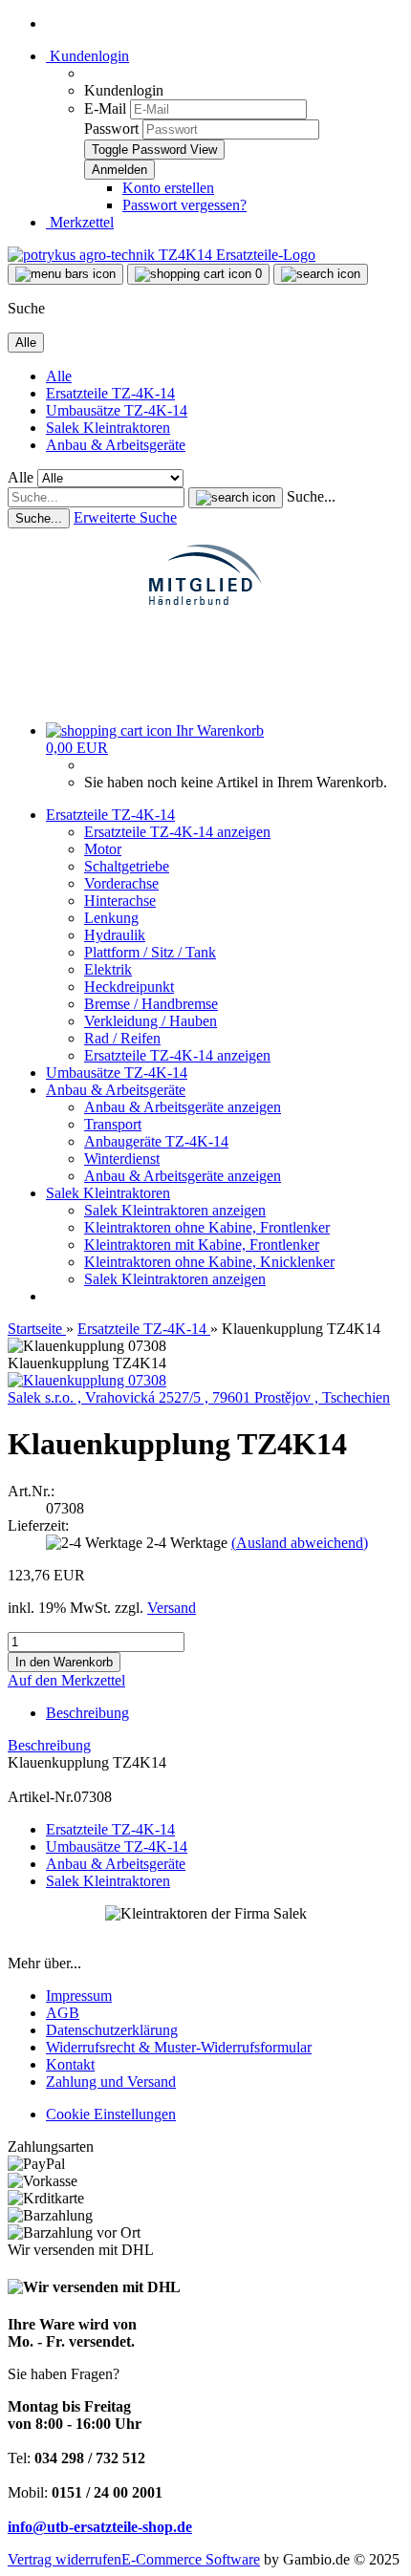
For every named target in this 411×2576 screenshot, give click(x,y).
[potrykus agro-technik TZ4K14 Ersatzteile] (162, 255)
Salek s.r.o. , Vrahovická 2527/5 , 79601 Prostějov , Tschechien (199, 1397)
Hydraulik (115, 935)
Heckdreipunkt (129, 987)
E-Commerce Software (191, 2559)
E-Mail (105, 108)
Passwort (111, 129)
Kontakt (70, 2064)
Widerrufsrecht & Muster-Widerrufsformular (179, 2047)
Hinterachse (120, 901)
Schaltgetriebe (127, 866)
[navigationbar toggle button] (65, 274)
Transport (113, 1124)
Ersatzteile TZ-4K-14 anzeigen (177, 832)
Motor (103, 849)
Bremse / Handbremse (151, 1004)
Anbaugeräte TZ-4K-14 (156, 1141)
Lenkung (111, 918)
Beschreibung (87, 1713)
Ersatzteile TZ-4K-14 (110, 393)
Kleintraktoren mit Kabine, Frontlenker (202, 1245)
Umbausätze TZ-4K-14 (117, 410)
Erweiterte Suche (125, 517)
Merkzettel (80, 222)
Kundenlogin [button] (87, 56)
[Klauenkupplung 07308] (87, 1380)
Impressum (79, 1996)
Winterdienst (122, 1159)
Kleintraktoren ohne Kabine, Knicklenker (209, 1262)
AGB (63, 2013)
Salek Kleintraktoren (108, 428)
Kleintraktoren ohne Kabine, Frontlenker (207, 1227)
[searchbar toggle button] (321, 274)
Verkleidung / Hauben (151, 1021)
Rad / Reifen (122, 1038)
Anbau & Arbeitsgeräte (116, 445)
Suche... (311, 496)
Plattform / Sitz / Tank (150, 952)
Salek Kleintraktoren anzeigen (175, 1210)
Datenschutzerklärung (112, 2030)
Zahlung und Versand (111, 2082)
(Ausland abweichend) (300, 1543)
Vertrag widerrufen (65, 2559)
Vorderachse (121, 883)
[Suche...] (236, 498)
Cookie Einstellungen (111, 2114)
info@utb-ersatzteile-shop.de (100, 2527)
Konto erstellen (168, 188)
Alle (59, 376)
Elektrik (108, 969)
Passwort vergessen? (184, 205)
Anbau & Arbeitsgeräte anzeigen (183, 1107)
